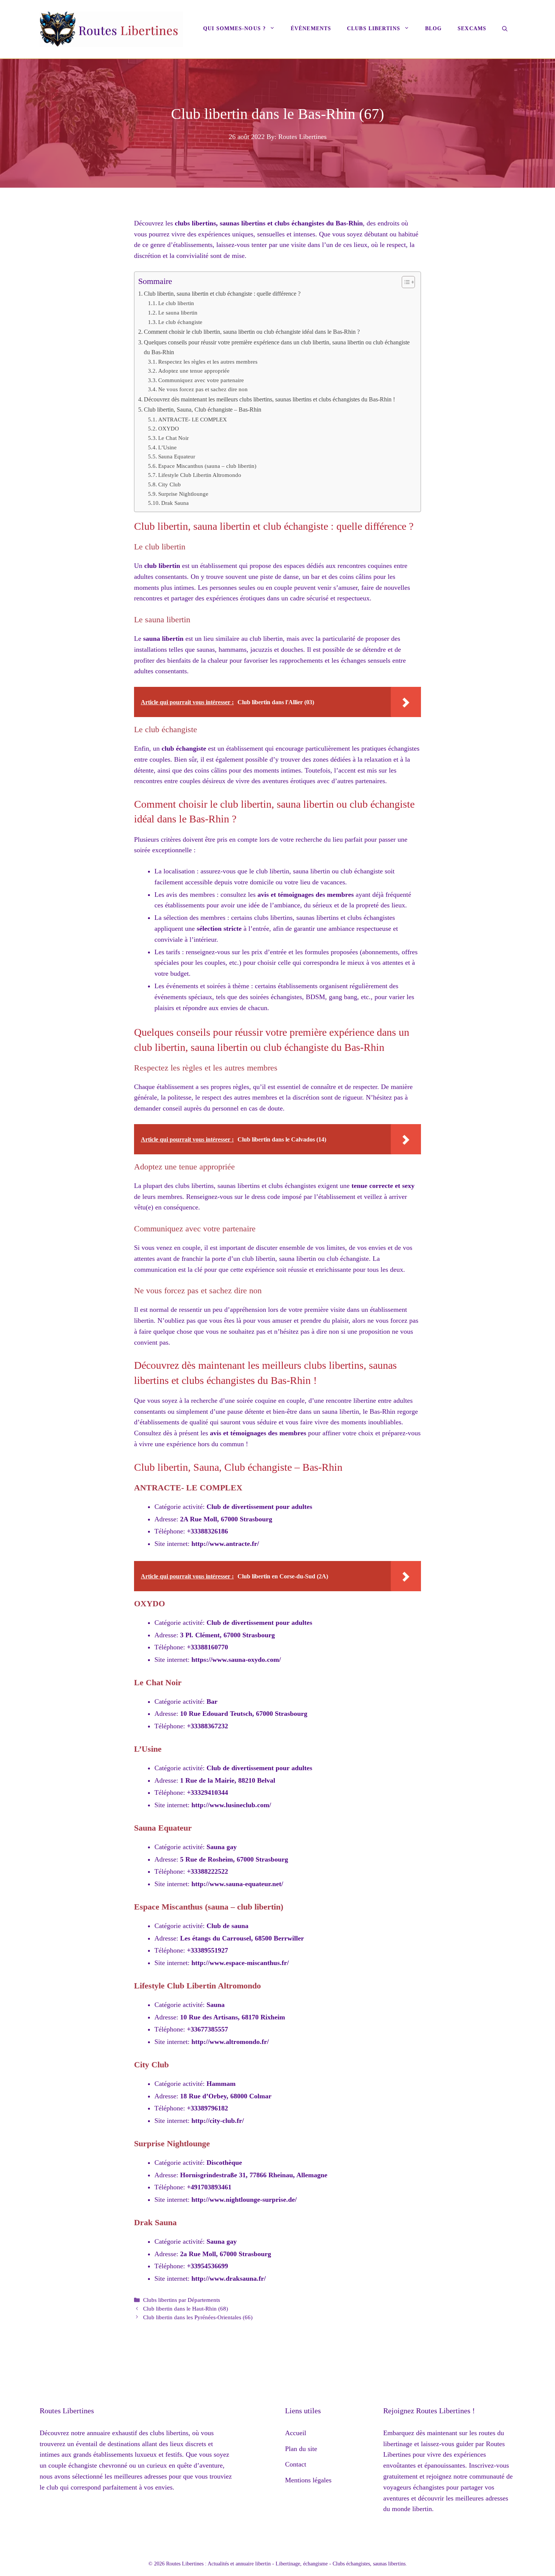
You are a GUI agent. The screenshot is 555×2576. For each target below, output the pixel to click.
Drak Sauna (175, 503)
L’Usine (167, 447)
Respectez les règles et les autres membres (208, 362)
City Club (170, 484)
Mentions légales (308, 2480)
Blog (433, 29)
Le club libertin (176, 303)
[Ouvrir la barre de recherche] (505, 29)
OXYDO (169, 429)
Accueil (296, 2433)
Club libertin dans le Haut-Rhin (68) (186, 2308)
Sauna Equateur (177, 457)
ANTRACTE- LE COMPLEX (193, 420)
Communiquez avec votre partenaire (201, 380)
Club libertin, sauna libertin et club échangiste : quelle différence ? (222, 294)
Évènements (311, 29)
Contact (296, 2464)
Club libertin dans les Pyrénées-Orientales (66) (198, 2317)
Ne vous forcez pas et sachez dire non (203, 389)
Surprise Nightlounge (183, 494)
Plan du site (301, 2449)
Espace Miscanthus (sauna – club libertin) (207, 466)
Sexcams (472, 29)
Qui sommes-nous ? (234, 29)
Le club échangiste (180, 322)
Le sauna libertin (178, 313)
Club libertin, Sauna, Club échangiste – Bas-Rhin (203, 410)
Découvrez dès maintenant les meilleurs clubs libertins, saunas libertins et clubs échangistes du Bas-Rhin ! (269, 400)
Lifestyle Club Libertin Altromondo (200, 475)
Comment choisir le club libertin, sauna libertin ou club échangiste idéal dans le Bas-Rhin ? (252, 332)
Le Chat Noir (173, 438)
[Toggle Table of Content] (405, 282)
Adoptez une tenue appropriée (194, 371)
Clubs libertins (374, 29)
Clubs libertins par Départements (182, 2300)
